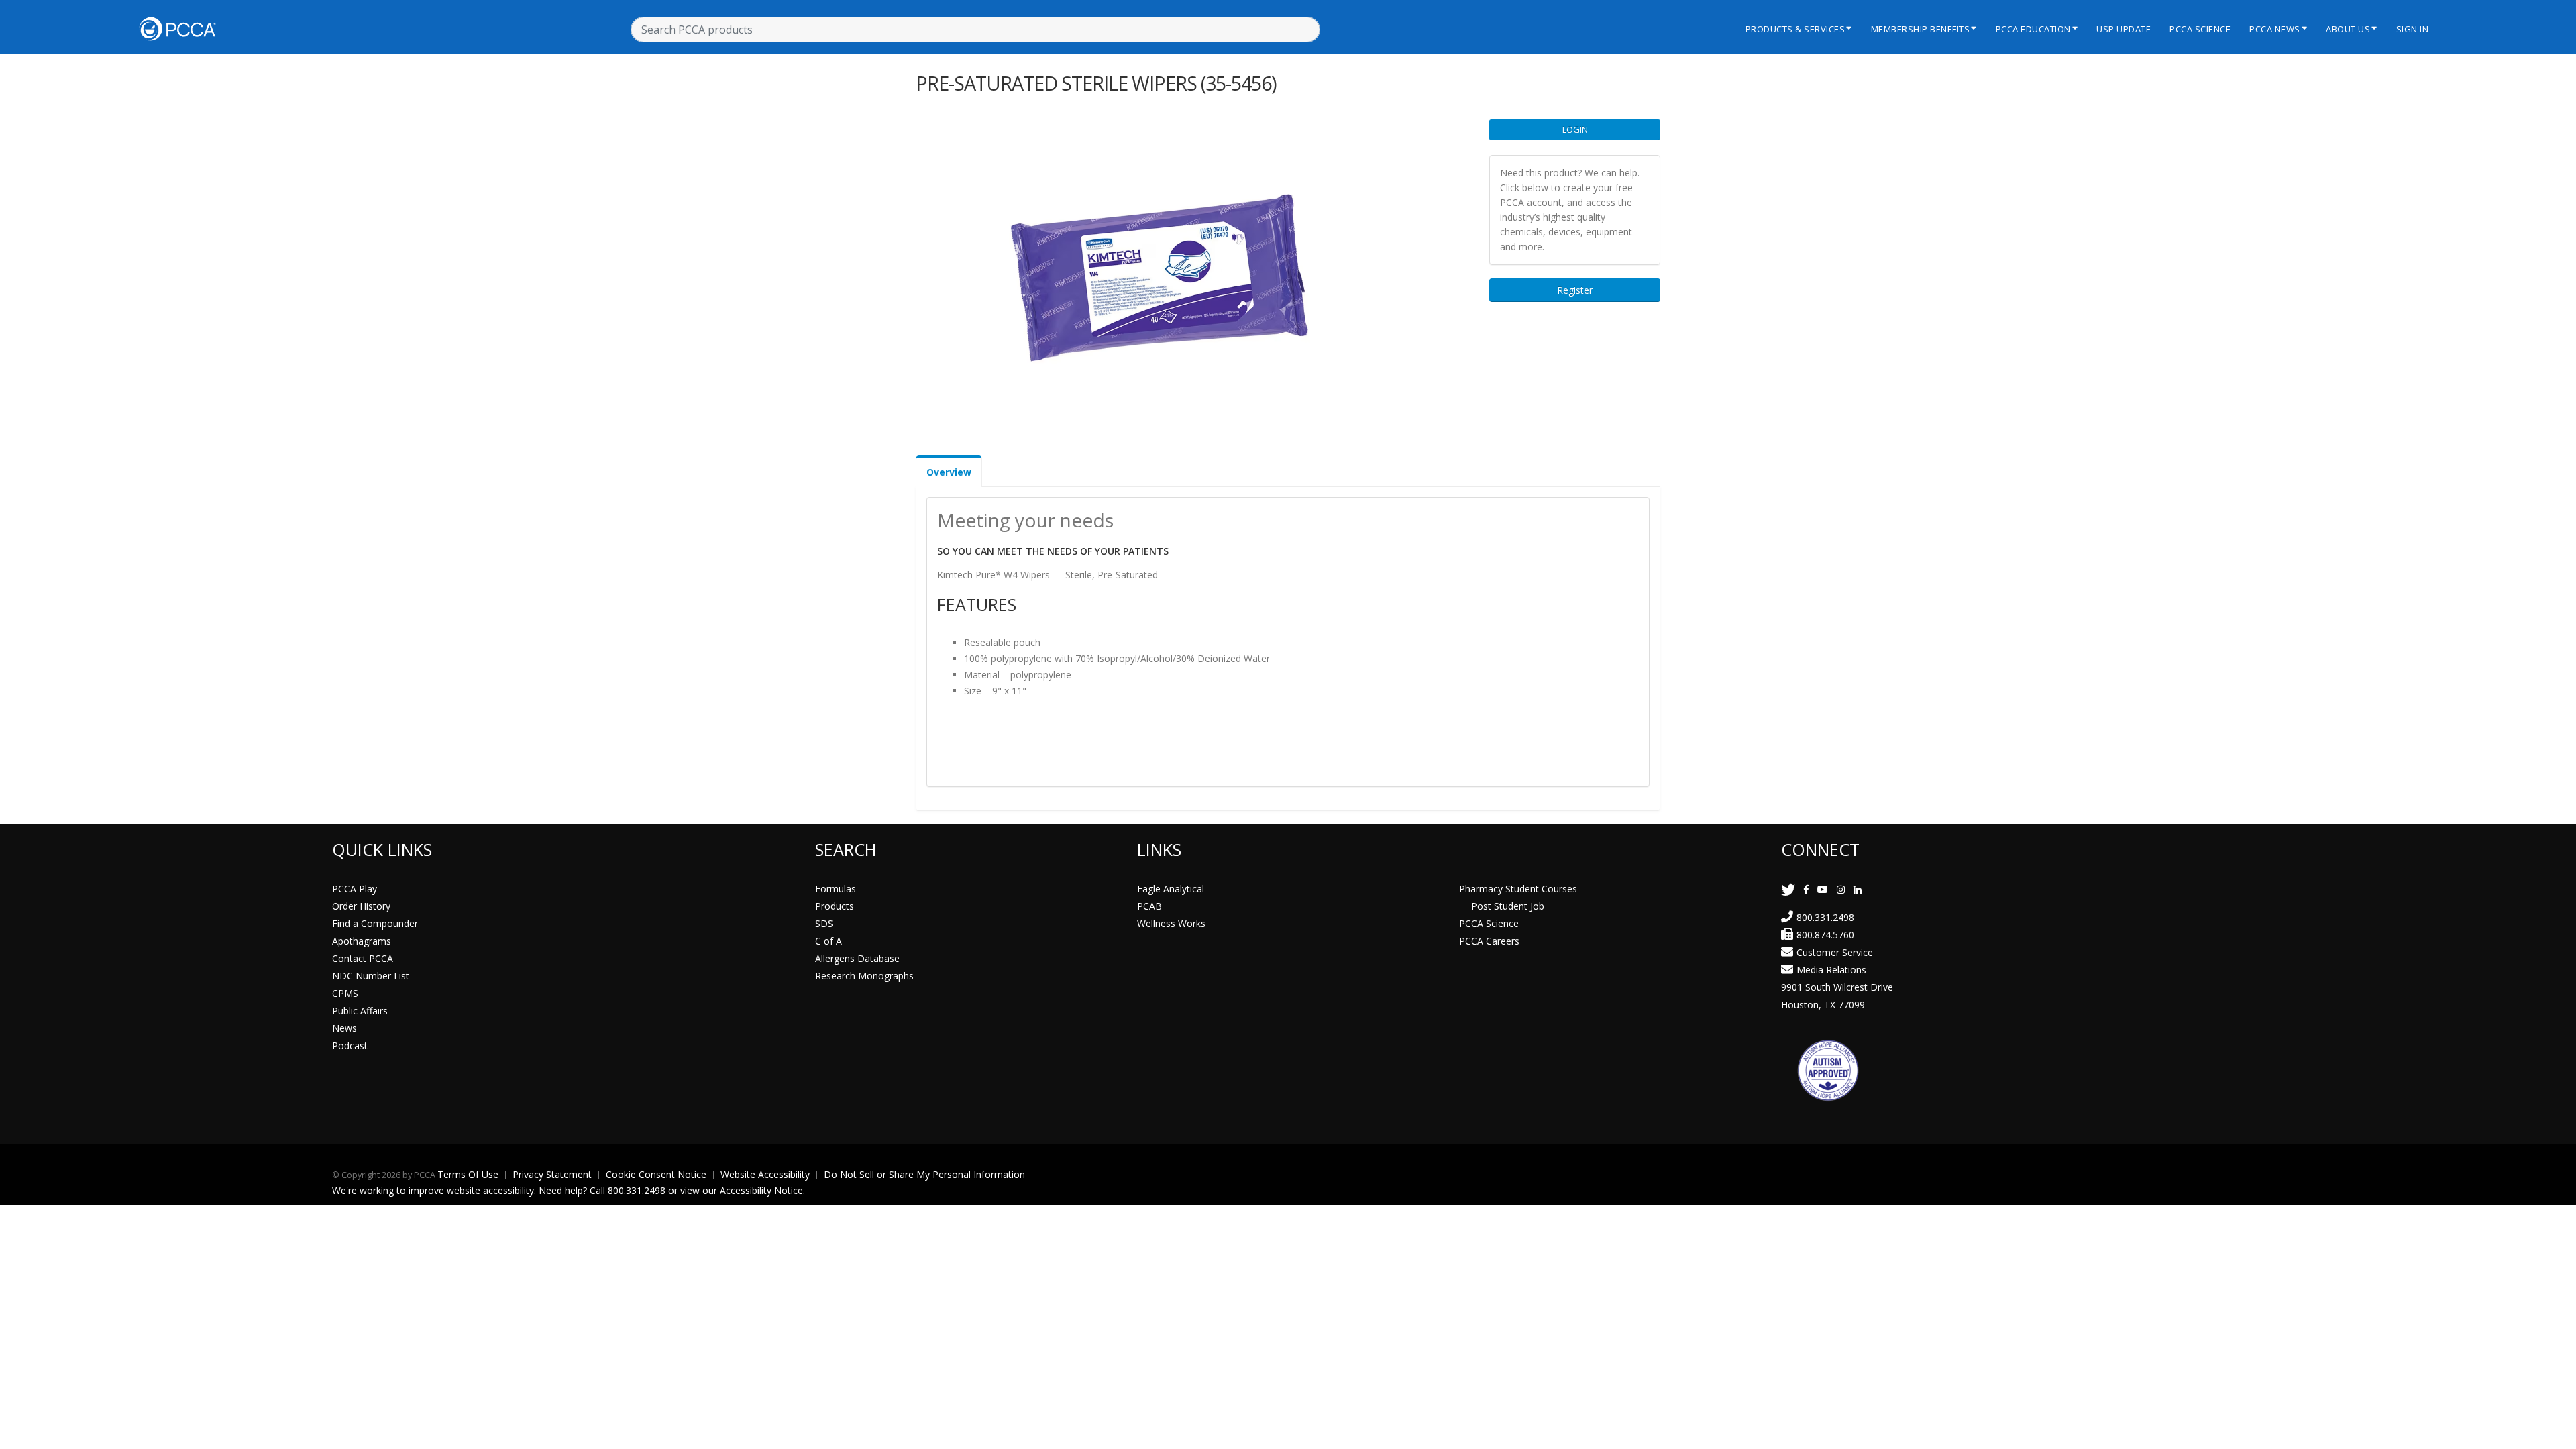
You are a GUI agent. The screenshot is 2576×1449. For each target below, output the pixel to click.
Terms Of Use (468, 1174)
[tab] (949, 471)
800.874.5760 (1825, 935)
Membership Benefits (1921, 29)
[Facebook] (1806, 889)
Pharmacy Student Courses (1518, 889)
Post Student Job (1508, 906)
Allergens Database (857, 958)
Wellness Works (1171, 923)
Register (1575, 290)
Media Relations (1831, 970)
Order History (361, 906)
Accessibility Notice (761, 1190)
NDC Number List (371, 976)
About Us (2348, 29)
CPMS (345, 993)
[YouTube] (1823, 889)
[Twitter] (1788, 889)
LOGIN (1575, 129)
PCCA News (2275, 29)
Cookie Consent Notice (656, 1174)
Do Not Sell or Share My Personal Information (924, 1174)
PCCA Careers (1489, 941)
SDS (824, 923)
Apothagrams (362, 941)
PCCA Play (355, 889)
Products (835, 906)
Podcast (350, 1045)
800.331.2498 (1825, 917)
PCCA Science (2200, 29)
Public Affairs (360, 1011)
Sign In (2413, 29)
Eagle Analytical (1171, 889)
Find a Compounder (375, 923)
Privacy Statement (552, 1174)
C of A (828, 941)
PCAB (1149, 906)
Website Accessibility (765, 1174)
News (344, 1028)
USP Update (2124, 29)
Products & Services (1795, 29)
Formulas (836, 889)
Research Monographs (864, 976)
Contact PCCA (363, 958)
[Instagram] (1841, 889)
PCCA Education (2033, 29)
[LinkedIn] (1858, 889)
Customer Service (1835, 952)
